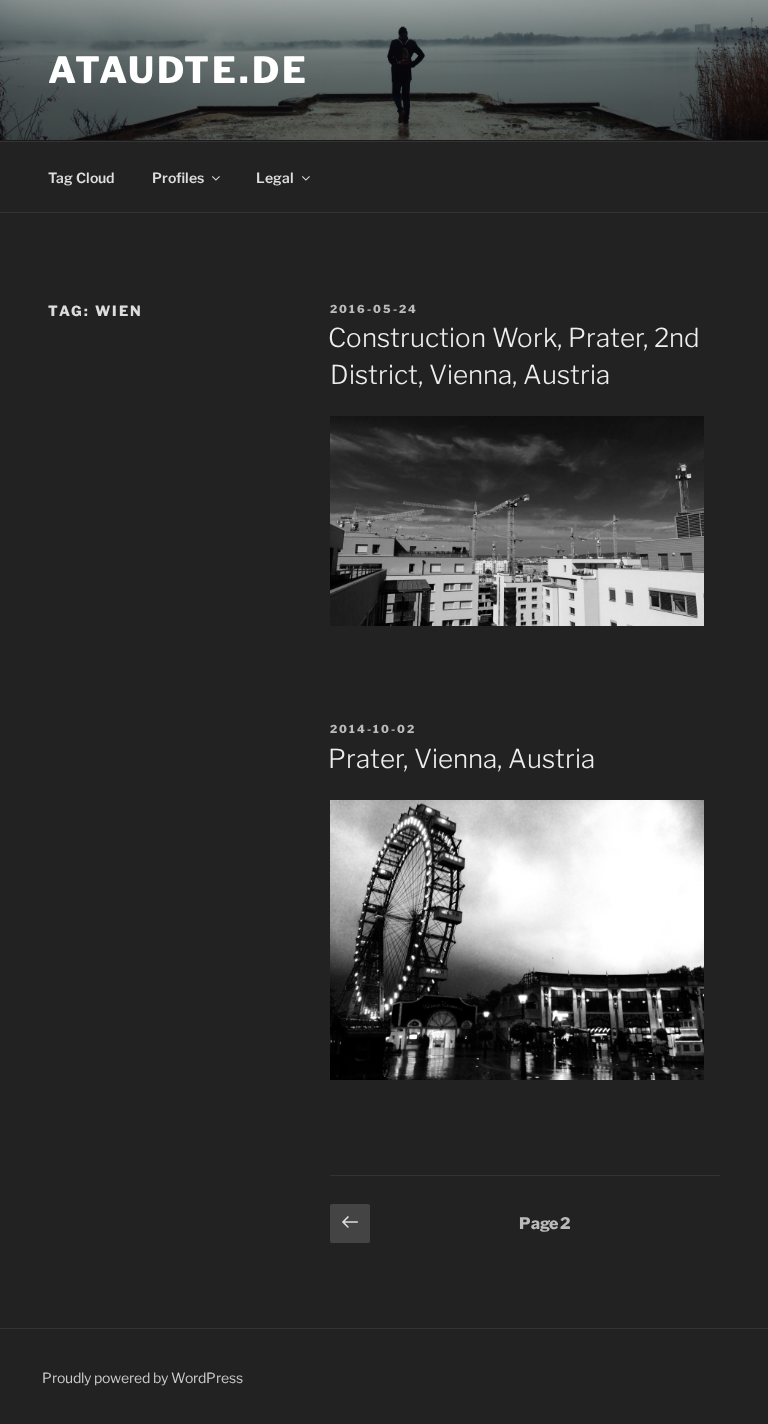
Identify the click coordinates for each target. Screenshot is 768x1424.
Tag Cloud (81, 177)
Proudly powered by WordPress (142, 1377)
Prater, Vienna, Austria (461, 758)
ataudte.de (178, 70)
